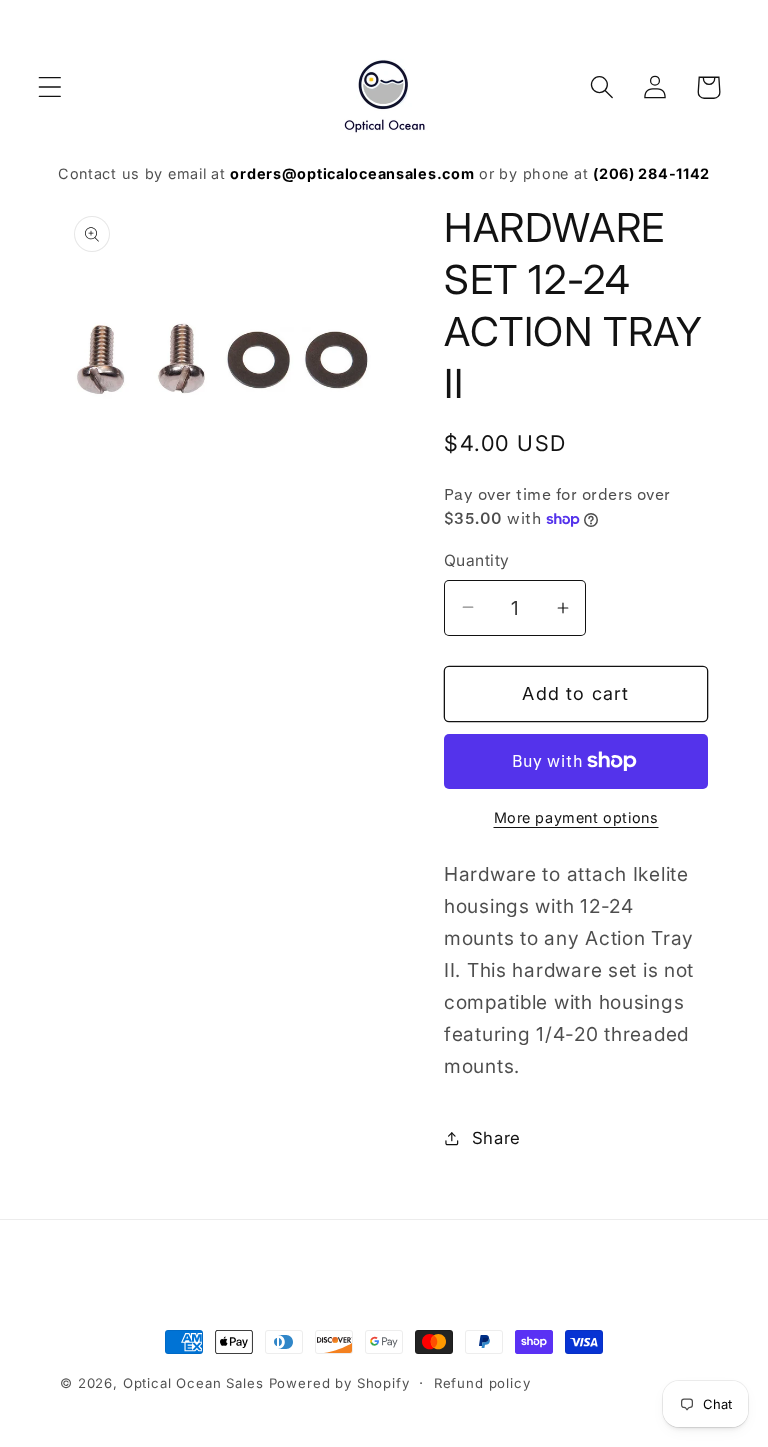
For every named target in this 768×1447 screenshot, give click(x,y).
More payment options (576, 817)
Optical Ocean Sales (193, 1383)
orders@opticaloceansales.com (352, 173)
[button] (50, 87)
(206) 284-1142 (651, 173)
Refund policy (482, 1383)
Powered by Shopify (339, 1383)
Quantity (477, 560)
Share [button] (496, 1138)
